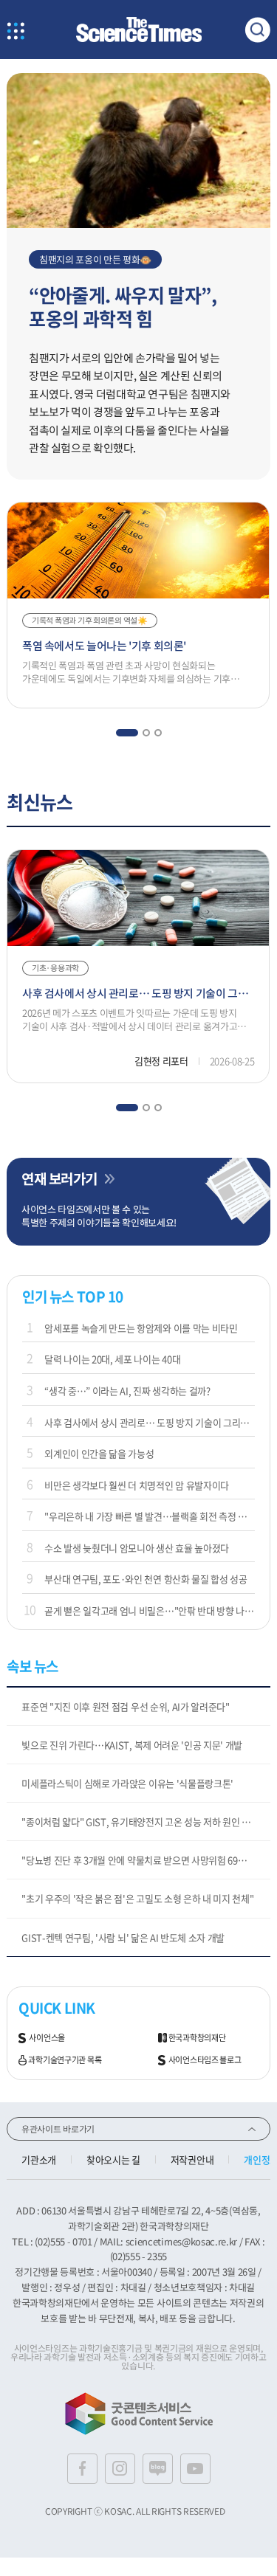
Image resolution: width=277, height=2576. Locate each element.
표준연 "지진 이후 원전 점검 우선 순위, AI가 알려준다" (125, 1706)
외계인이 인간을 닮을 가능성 (99, 1453)
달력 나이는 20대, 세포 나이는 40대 (112, 1359)
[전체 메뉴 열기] (15, 32)
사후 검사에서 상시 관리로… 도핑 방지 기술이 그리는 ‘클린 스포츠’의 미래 (149, 1422)
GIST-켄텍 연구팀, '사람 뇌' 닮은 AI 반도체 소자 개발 (123, 1937)
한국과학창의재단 (197, 2038)
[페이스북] (82, 2469)
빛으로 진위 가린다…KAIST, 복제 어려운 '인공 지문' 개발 (132, 1745)
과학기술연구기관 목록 (65, 2060)
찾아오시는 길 (113, 2159)
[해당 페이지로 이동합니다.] (138, 80)
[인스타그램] (120, 2469)
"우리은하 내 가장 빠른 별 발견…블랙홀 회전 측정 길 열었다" (149, 1516)
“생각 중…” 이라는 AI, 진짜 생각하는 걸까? (127, 1391)
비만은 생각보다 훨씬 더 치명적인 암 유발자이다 (137, 1485)
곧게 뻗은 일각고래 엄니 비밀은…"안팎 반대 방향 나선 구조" (149, 1610)
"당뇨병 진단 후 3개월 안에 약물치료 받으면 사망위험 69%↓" (140, 1860)
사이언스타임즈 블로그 (205, 2060)
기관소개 (39, 2159)
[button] (126, 733)
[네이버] (158, 2469)
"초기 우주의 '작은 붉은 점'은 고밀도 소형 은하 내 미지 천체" (137, 1898)
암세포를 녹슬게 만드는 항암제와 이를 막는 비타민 (141, 1328)
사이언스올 (47, 2038)
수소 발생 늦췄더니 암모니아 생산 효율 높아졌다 (137, 1548)
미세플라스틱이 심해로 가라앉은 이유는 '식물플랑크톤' (127, 1783)
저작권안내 (192, 2159)
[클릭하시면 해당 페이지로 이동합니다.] (139, 30)
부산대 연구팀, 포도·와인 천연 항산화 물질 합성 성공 (146, 1579)
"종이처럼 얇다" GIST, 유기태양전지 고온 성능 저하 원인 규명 (140, 1821)
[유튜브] (195, 2469)
